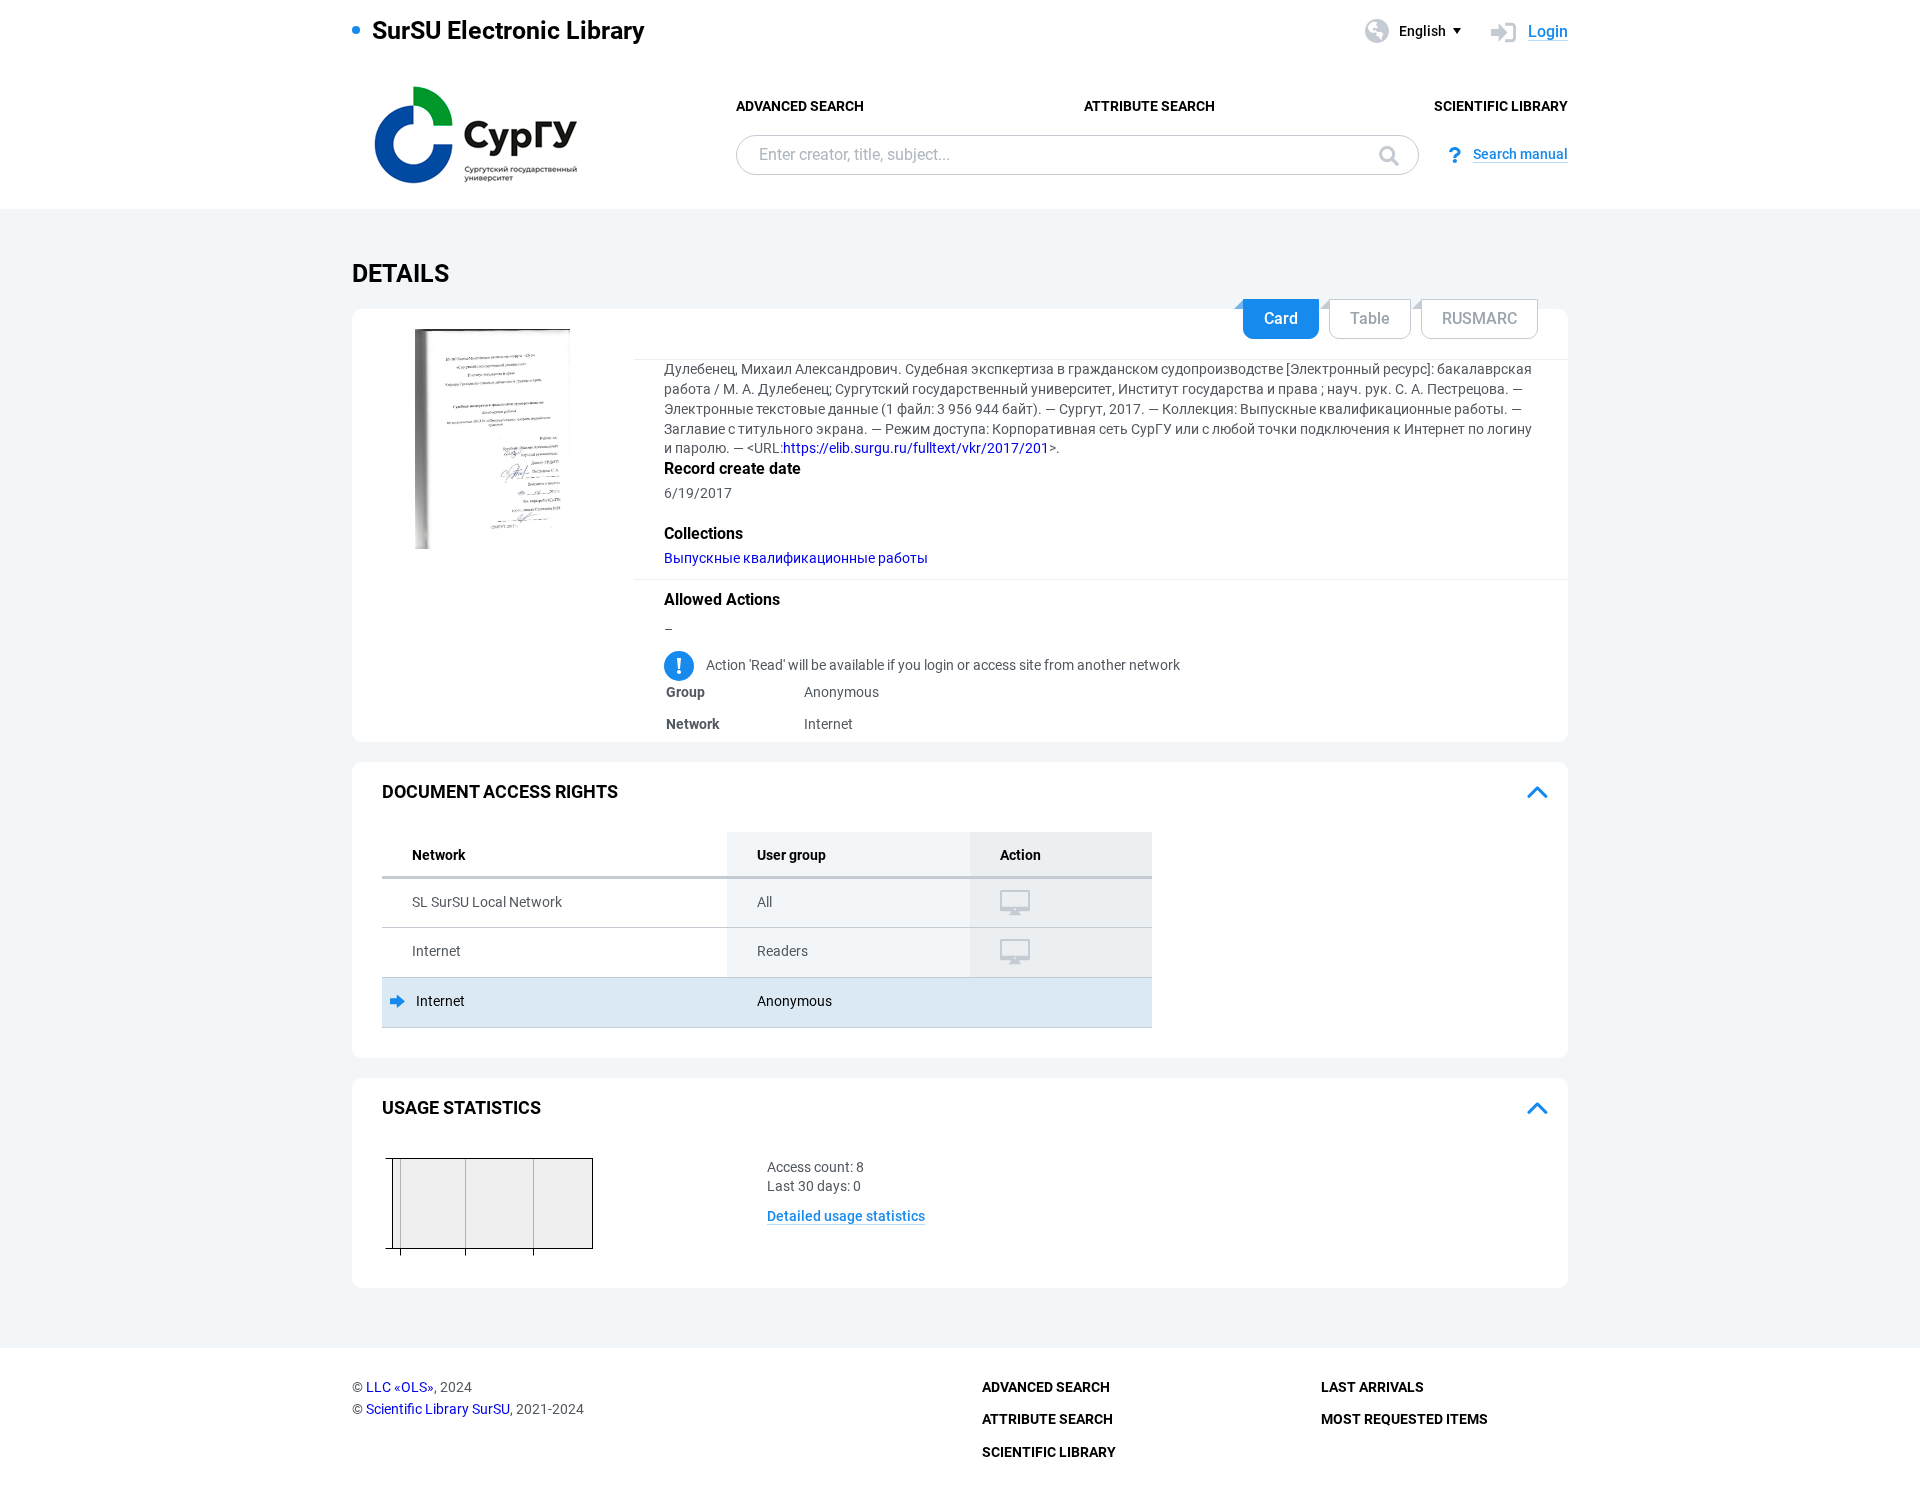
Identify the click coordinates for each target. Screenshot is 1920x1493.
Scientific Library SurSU (438, 1409)
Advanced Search (800, 106)
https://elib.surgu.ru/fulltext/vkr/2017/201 (916, 448)
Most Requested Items (1404, 1419)
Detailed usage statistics (846, 1216)
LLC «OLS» (400, 1387)
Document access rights (500, 791)
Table (1370, 318)
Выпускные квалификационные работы (796, 558)
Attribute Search (1149, 106)
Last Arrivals (1372, 1387)
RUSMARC (1479, 318)
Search (1384, 155)
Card (1281, 318)
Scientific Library (1501, 106)
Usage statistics (461, 1107)
